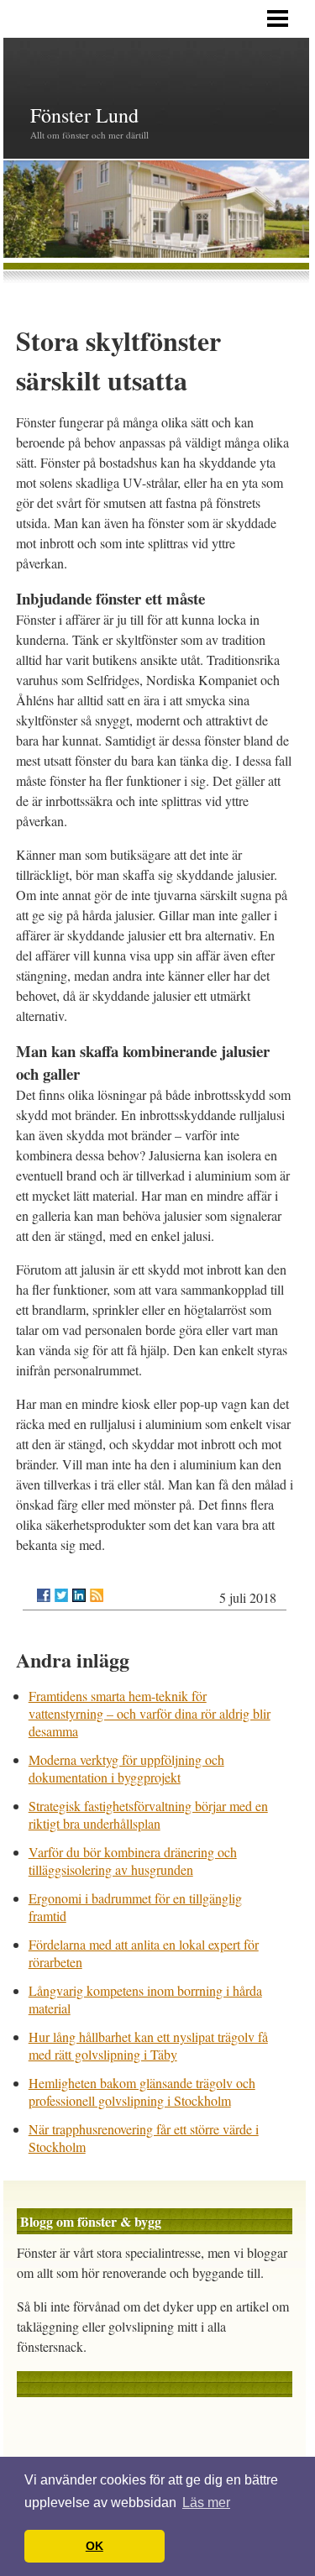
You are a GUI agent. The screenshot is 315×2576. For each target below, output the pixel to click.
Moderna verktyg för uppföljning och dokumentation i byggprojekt (126, 1768)
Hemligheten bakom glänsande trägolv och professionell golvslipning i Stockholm (142, 2092)
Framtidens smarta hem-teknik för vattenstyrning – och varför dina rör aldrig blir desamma (150, 1713)
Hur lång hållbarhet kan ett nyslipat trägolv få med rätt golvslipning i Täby (148, 2045)
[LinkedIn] (79, 1595)
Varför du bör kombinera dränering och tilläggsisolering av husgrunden (133, 1861)
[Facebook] (44, 1595)
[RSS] (97, 1595)
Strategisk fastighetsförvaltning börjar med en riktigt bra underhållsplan (148, 1814)
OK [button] (94, 2546)
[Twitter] (61, 1595)
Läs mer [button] (206, 2503)
